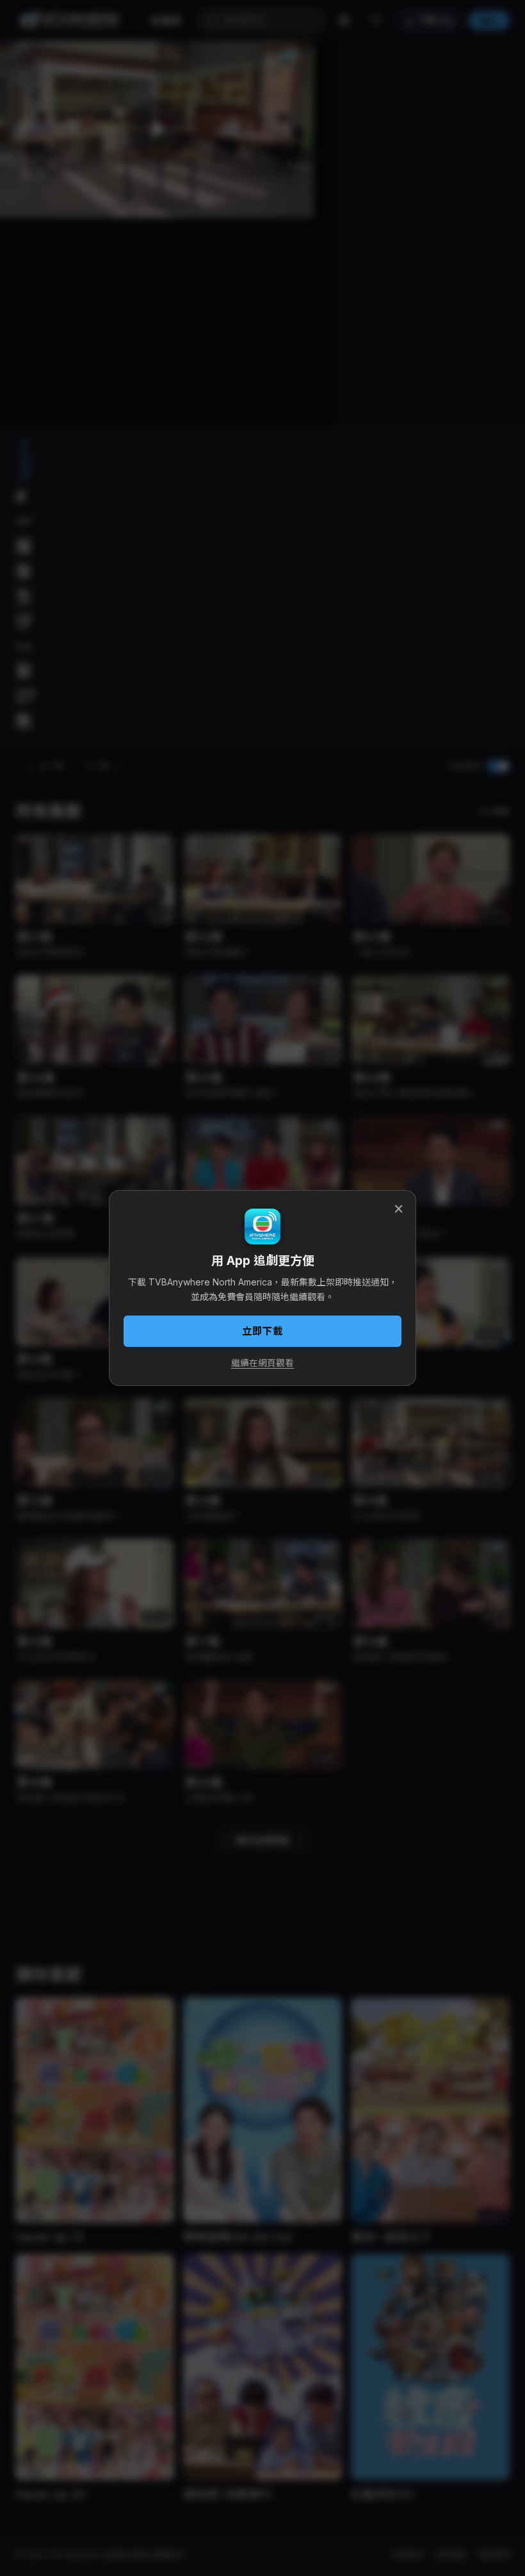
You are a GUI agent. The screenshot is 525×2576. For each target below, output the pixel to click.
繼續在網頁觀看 (262, 1363)
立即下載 (262, 1331)
